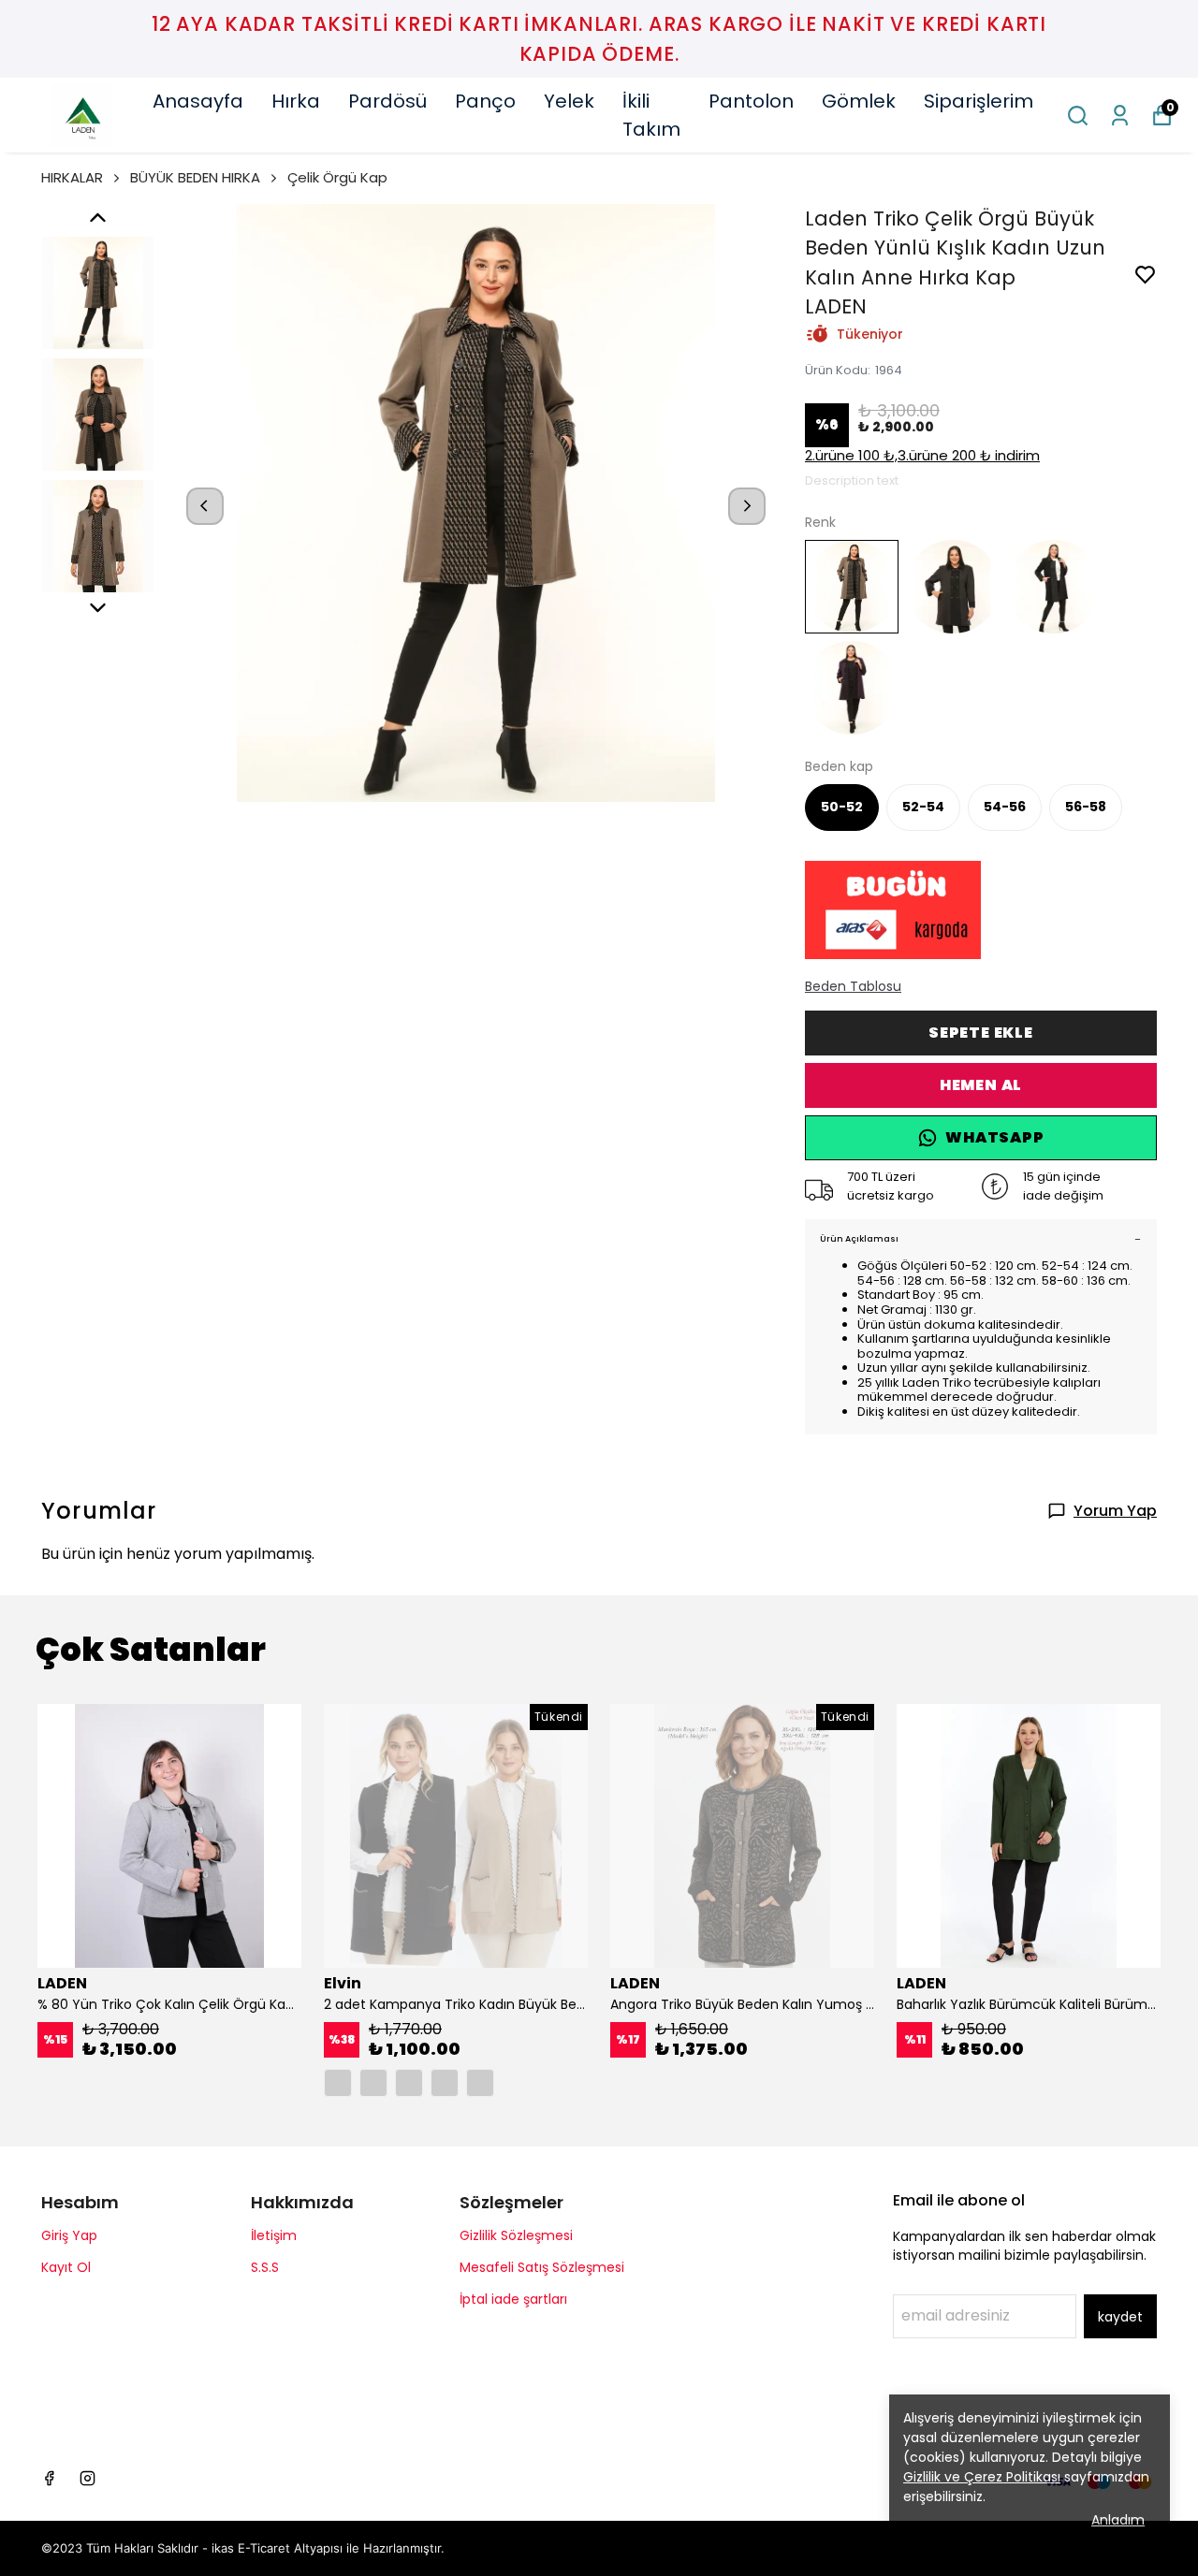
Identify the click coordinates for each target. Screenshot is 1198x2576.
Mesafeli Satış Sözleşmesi (542, 2267)
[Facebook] (49, 2478)
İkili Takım (651, 115)
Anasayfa (198, 101)
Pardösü (387, 101)
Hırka (296, 101)
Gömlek (859, 101)
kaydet (1120, 2317)
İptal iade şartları (513, 2299)
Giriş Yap (69, 2235)
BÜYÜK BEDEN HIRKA (195, 177)
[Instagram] (88, 2478)
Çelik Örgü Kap (337, 177)
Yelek (569, 101)
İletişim (274, 2235)
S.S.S (265, 2267)
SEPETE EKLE (981, 1033)
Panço (485, 101)
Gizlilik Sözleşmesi (516, 2235)
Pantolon (751, 101)
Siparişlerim (979, 101)
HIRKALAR (72, 177)
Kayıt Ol (66, 2267)
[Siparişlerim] (1120, 116)
